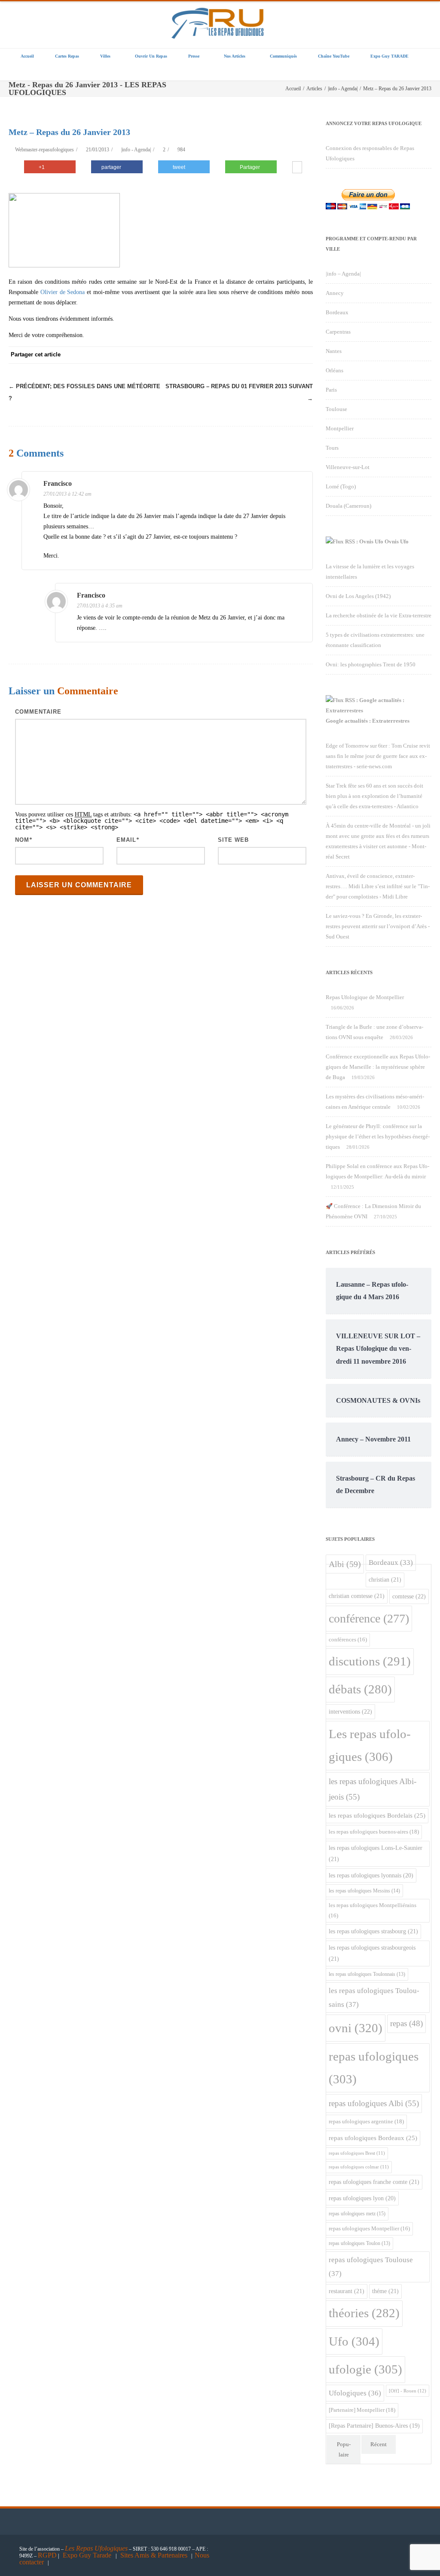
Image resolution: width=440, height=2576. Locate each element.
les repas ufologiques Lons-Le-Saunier (376, 1853)
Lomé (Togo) (341, 486)
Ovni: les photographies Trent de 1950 (371, 664)
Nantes (334, 351)
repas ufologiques (374, 2068)
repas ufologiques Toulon (359, 2243)
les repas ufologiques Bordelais (377, 1815)
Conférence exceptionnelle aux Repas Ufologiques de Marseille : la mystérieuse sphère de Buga (378, 1067)
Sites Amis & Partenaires (154, 2555)
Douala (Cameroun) (348, 506)
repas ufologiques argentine (366, 2121)
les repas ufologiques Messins (364, 1891)
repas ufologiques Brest (357, 2153)
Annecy (335, 293)
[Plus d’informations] (297, 168)
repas (406, 2023)
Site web (233, 840)
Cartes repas (67, 56)
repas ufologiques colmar (359, 2167)
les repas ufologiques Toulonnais (367, 1974)
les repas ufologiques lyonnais (371, 1875)
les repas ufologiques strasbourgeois (372, 1953)
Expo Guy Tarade (88, 2555)
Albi (345, 1564)
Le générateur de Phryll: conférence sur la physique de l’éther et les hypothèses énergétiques (378, 1136)
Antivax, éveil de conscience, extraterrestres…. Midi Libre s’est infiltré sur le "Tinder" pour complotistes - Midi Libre (378, 886)
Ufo (354, 2341)
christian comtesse (357, 1596)
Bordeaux (337, 312)
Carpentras (338, 332)
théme (385, 2291)
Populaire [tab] (344, 2449)
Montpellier (340, 428)
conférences (348, 1640)
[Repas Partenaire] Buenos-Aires (374, 2426)
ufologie (365, 2369)
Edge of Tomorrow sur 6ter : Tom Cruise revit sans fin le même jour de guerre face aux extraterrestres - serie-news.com (378, 756)
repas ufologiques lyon (362, 2198)
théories (364, 2313)
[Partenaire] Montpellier (362, 2410)
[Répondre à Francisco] (301, 485)
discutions (370, 1661)
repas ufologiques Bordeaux (373, 2138)
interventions (350, 1711)
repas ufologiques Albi (374, 2103)
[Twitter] (218, 355)
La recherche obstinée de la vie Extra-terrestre (379, 615)
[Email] (304, 355)
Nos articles (235, 56)
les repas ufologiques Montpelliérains (373, 1910)
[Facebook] (201, 355)
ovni (356, 2028)
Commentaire (38, 712)
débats (360, 1689)
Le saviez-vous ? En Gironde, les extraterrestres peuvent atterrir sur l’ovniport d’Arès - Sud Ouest (378, 926)
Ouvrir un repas (151, 56)
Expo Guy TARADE (390, 56)
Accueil (27, 56)
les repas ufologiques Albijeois (373, 1789)
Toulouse (336, 409)
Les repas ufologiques (370, 1745)
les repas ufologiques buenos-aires (374, 1832)
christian (385, 1579)
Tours (332, 448)
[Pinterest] (235, 355)
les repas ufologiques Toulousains (374, 1998)
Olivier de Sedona (63, 292)
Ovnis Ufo (397, 541)
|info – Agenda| (343, 274)
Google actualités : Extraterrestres (368, 721)
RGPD (47, 2555)
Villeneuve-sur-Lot (348, 467)
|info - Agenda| (136, 150)
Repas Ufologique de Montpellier (365, 997)
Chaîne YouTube (334, 56)
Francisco (58, 483)
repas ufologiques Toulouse (371, 2267)
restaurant (347, 2291)
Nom (22, 840)
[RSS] (287, 355)
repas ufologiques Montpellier (369, 2229)
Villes (105, 56)
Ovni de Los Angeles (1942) (358, 596)
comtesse (409, 1596)
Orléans (335, 370)
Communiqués (283, 56)
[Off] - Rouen (408, 2391)
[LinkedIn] (270, 355)
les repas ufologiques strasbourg (373, 1931)
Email (126, 840)
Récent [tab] (379, 2444)
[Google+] (253, 355)
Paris (331, 390)
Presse (194, 56)
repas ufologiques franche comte (374, 2182)
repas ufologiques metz (357, 2214)
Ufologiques (355, 2393)
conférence (369, 1618)
